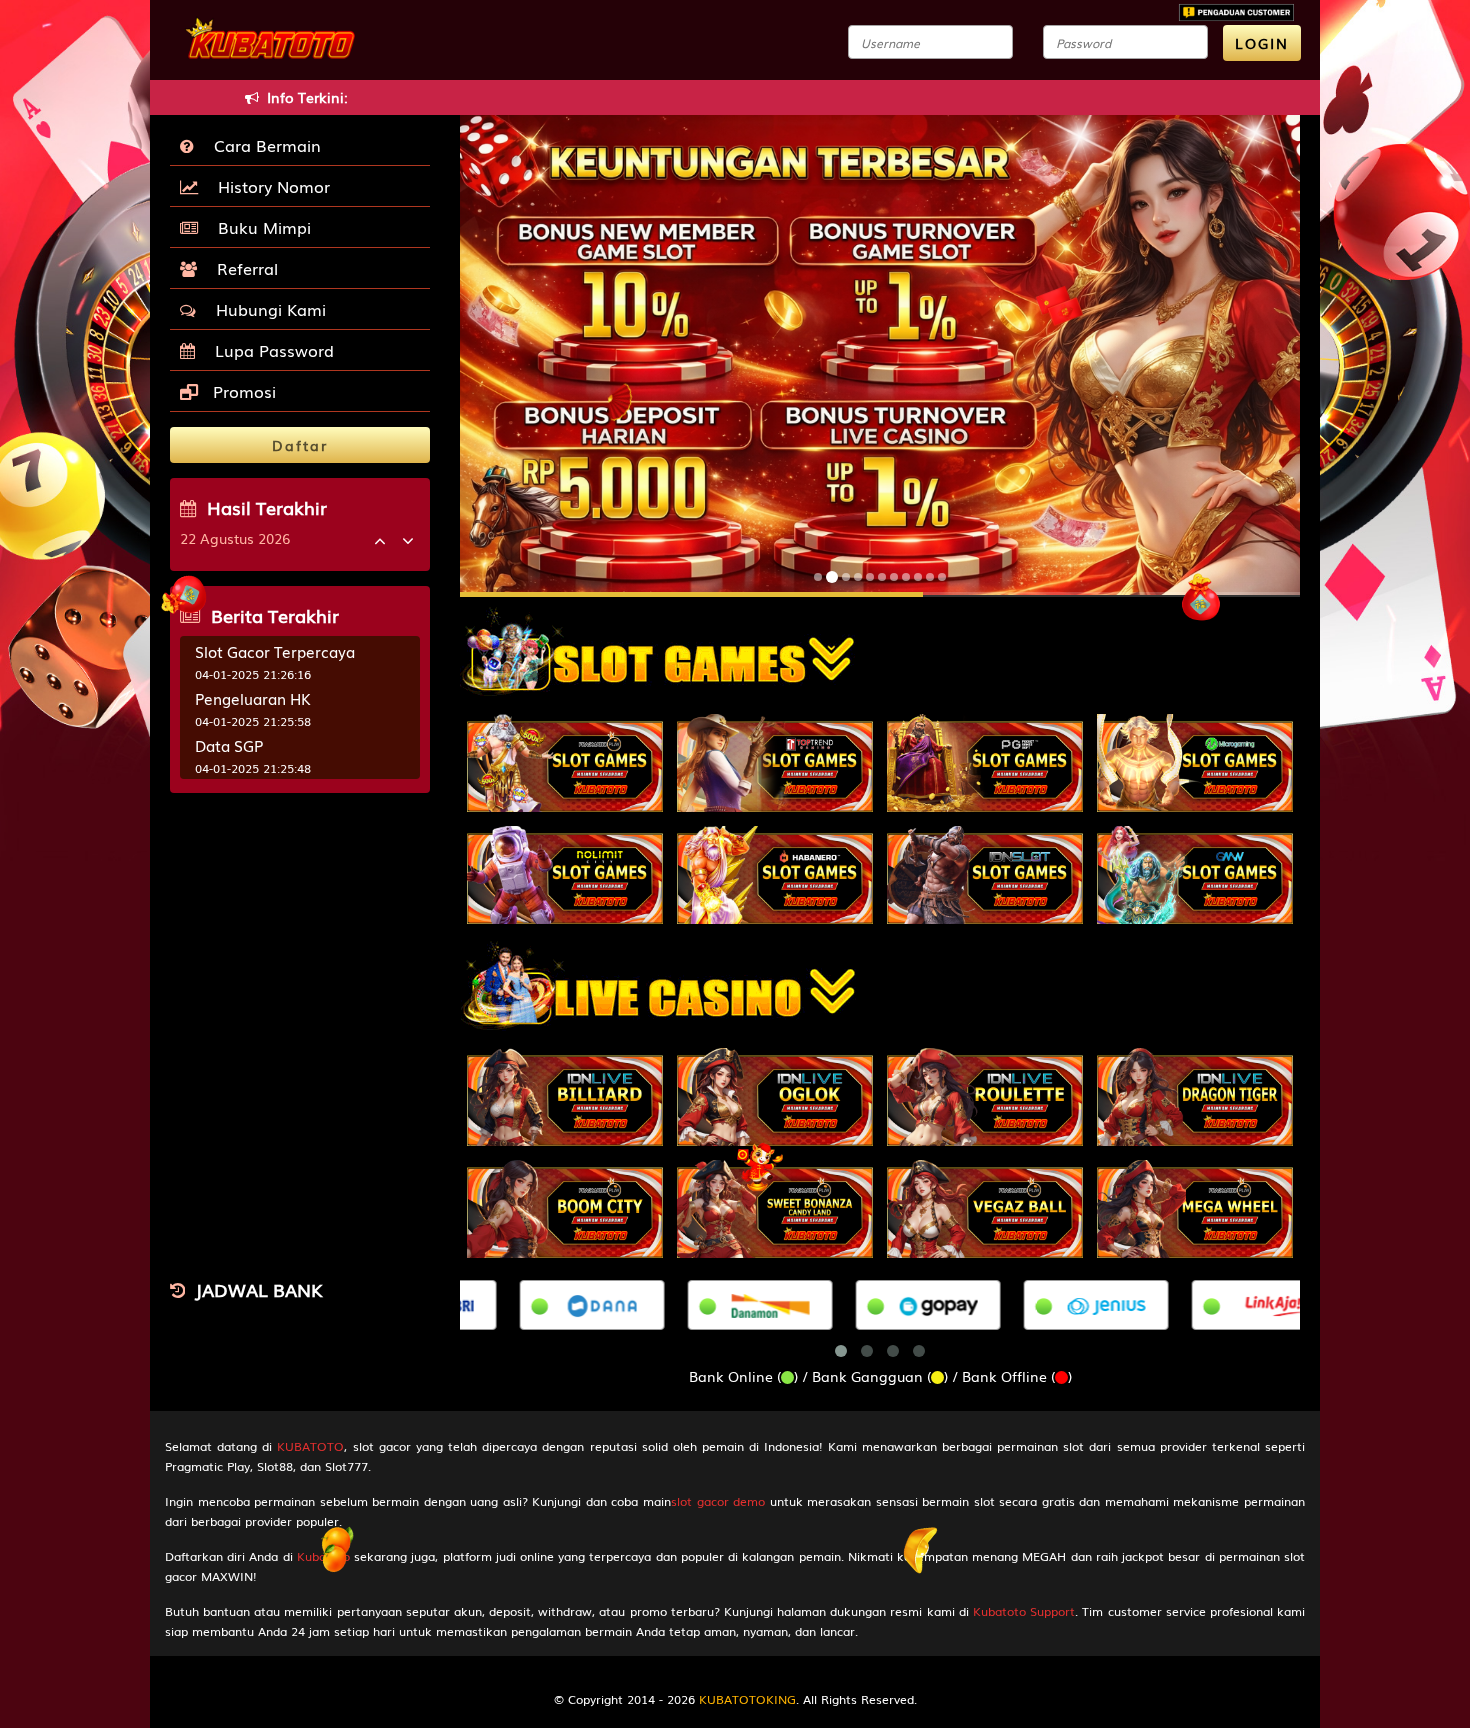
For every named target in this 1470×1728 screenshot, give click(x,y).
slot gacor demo (718, 1501)
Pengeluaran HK (253, 698)
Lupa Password (269, 350)
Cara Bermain (262, 145)
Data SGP (229, 745)
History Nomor (269, 186)
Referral (242, 268)
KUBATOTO (310, 1446)
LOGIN (1262, 43)
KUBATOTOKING (747, 1699)
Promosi (242, 391)
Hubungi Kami (266, 309)
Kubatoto (323, 1556)
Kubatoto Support (1024, 1611)
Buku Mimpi (259, 227)
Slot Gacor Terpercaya (275, 651)
